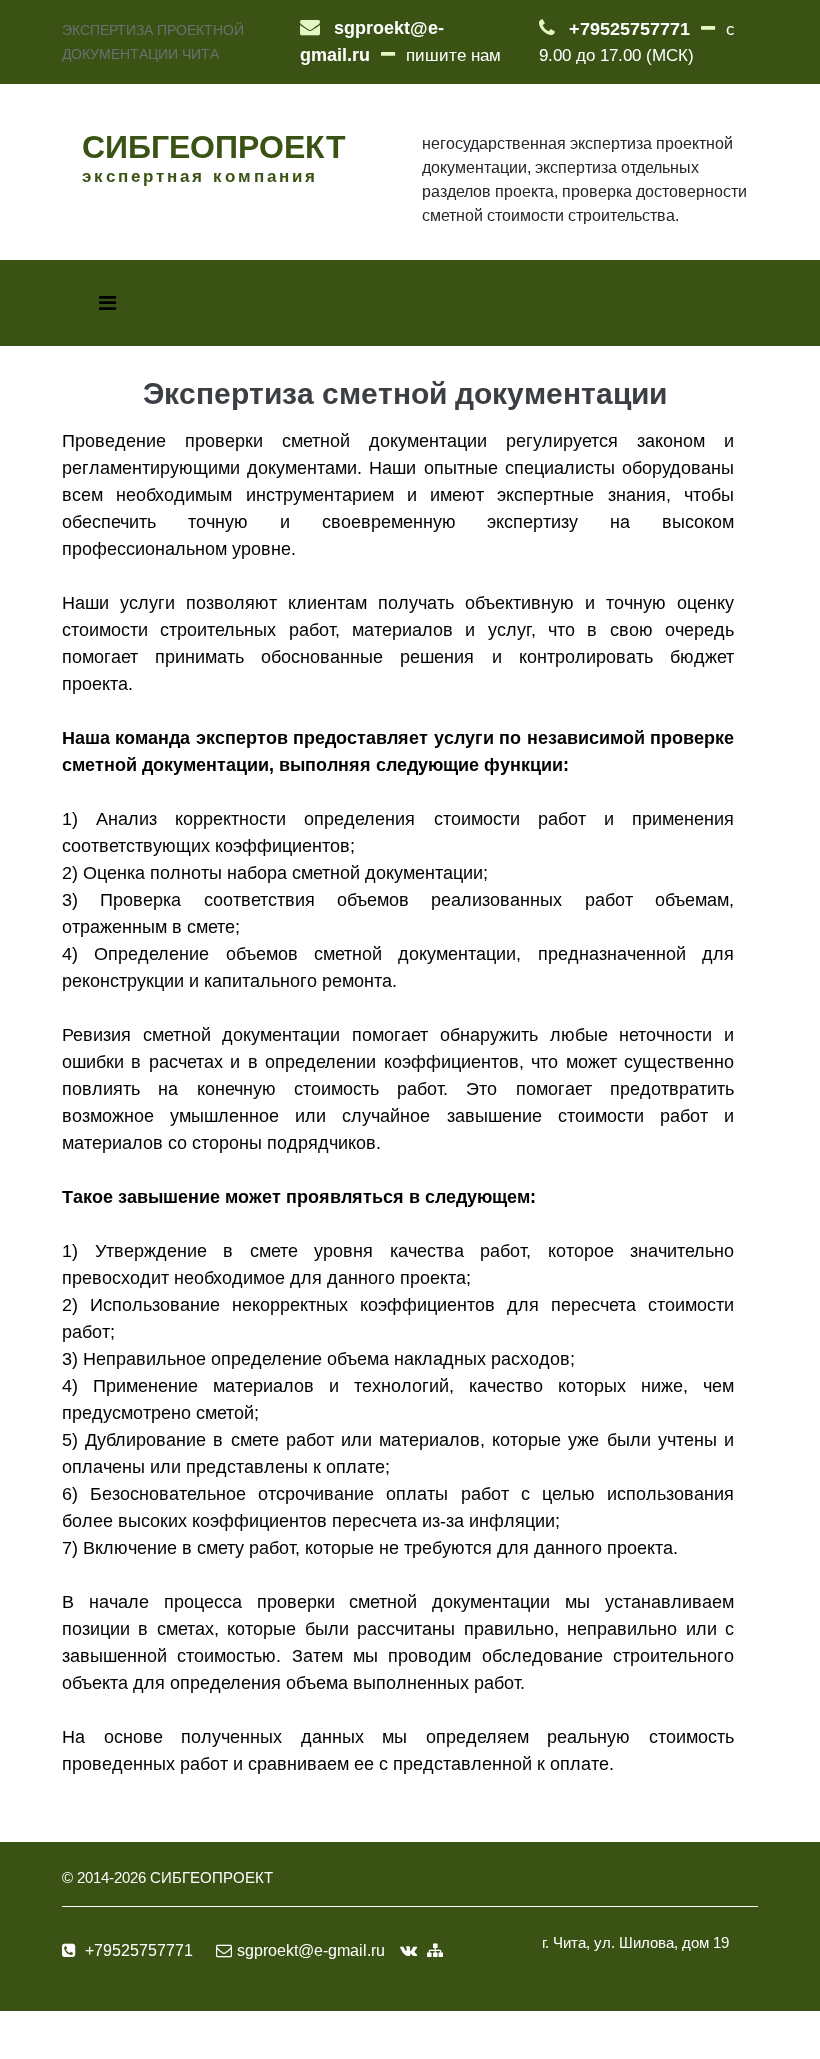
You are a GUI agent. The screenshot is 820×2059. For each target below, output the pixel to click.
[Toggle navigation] (107, 303)
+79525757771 (629, 29)
